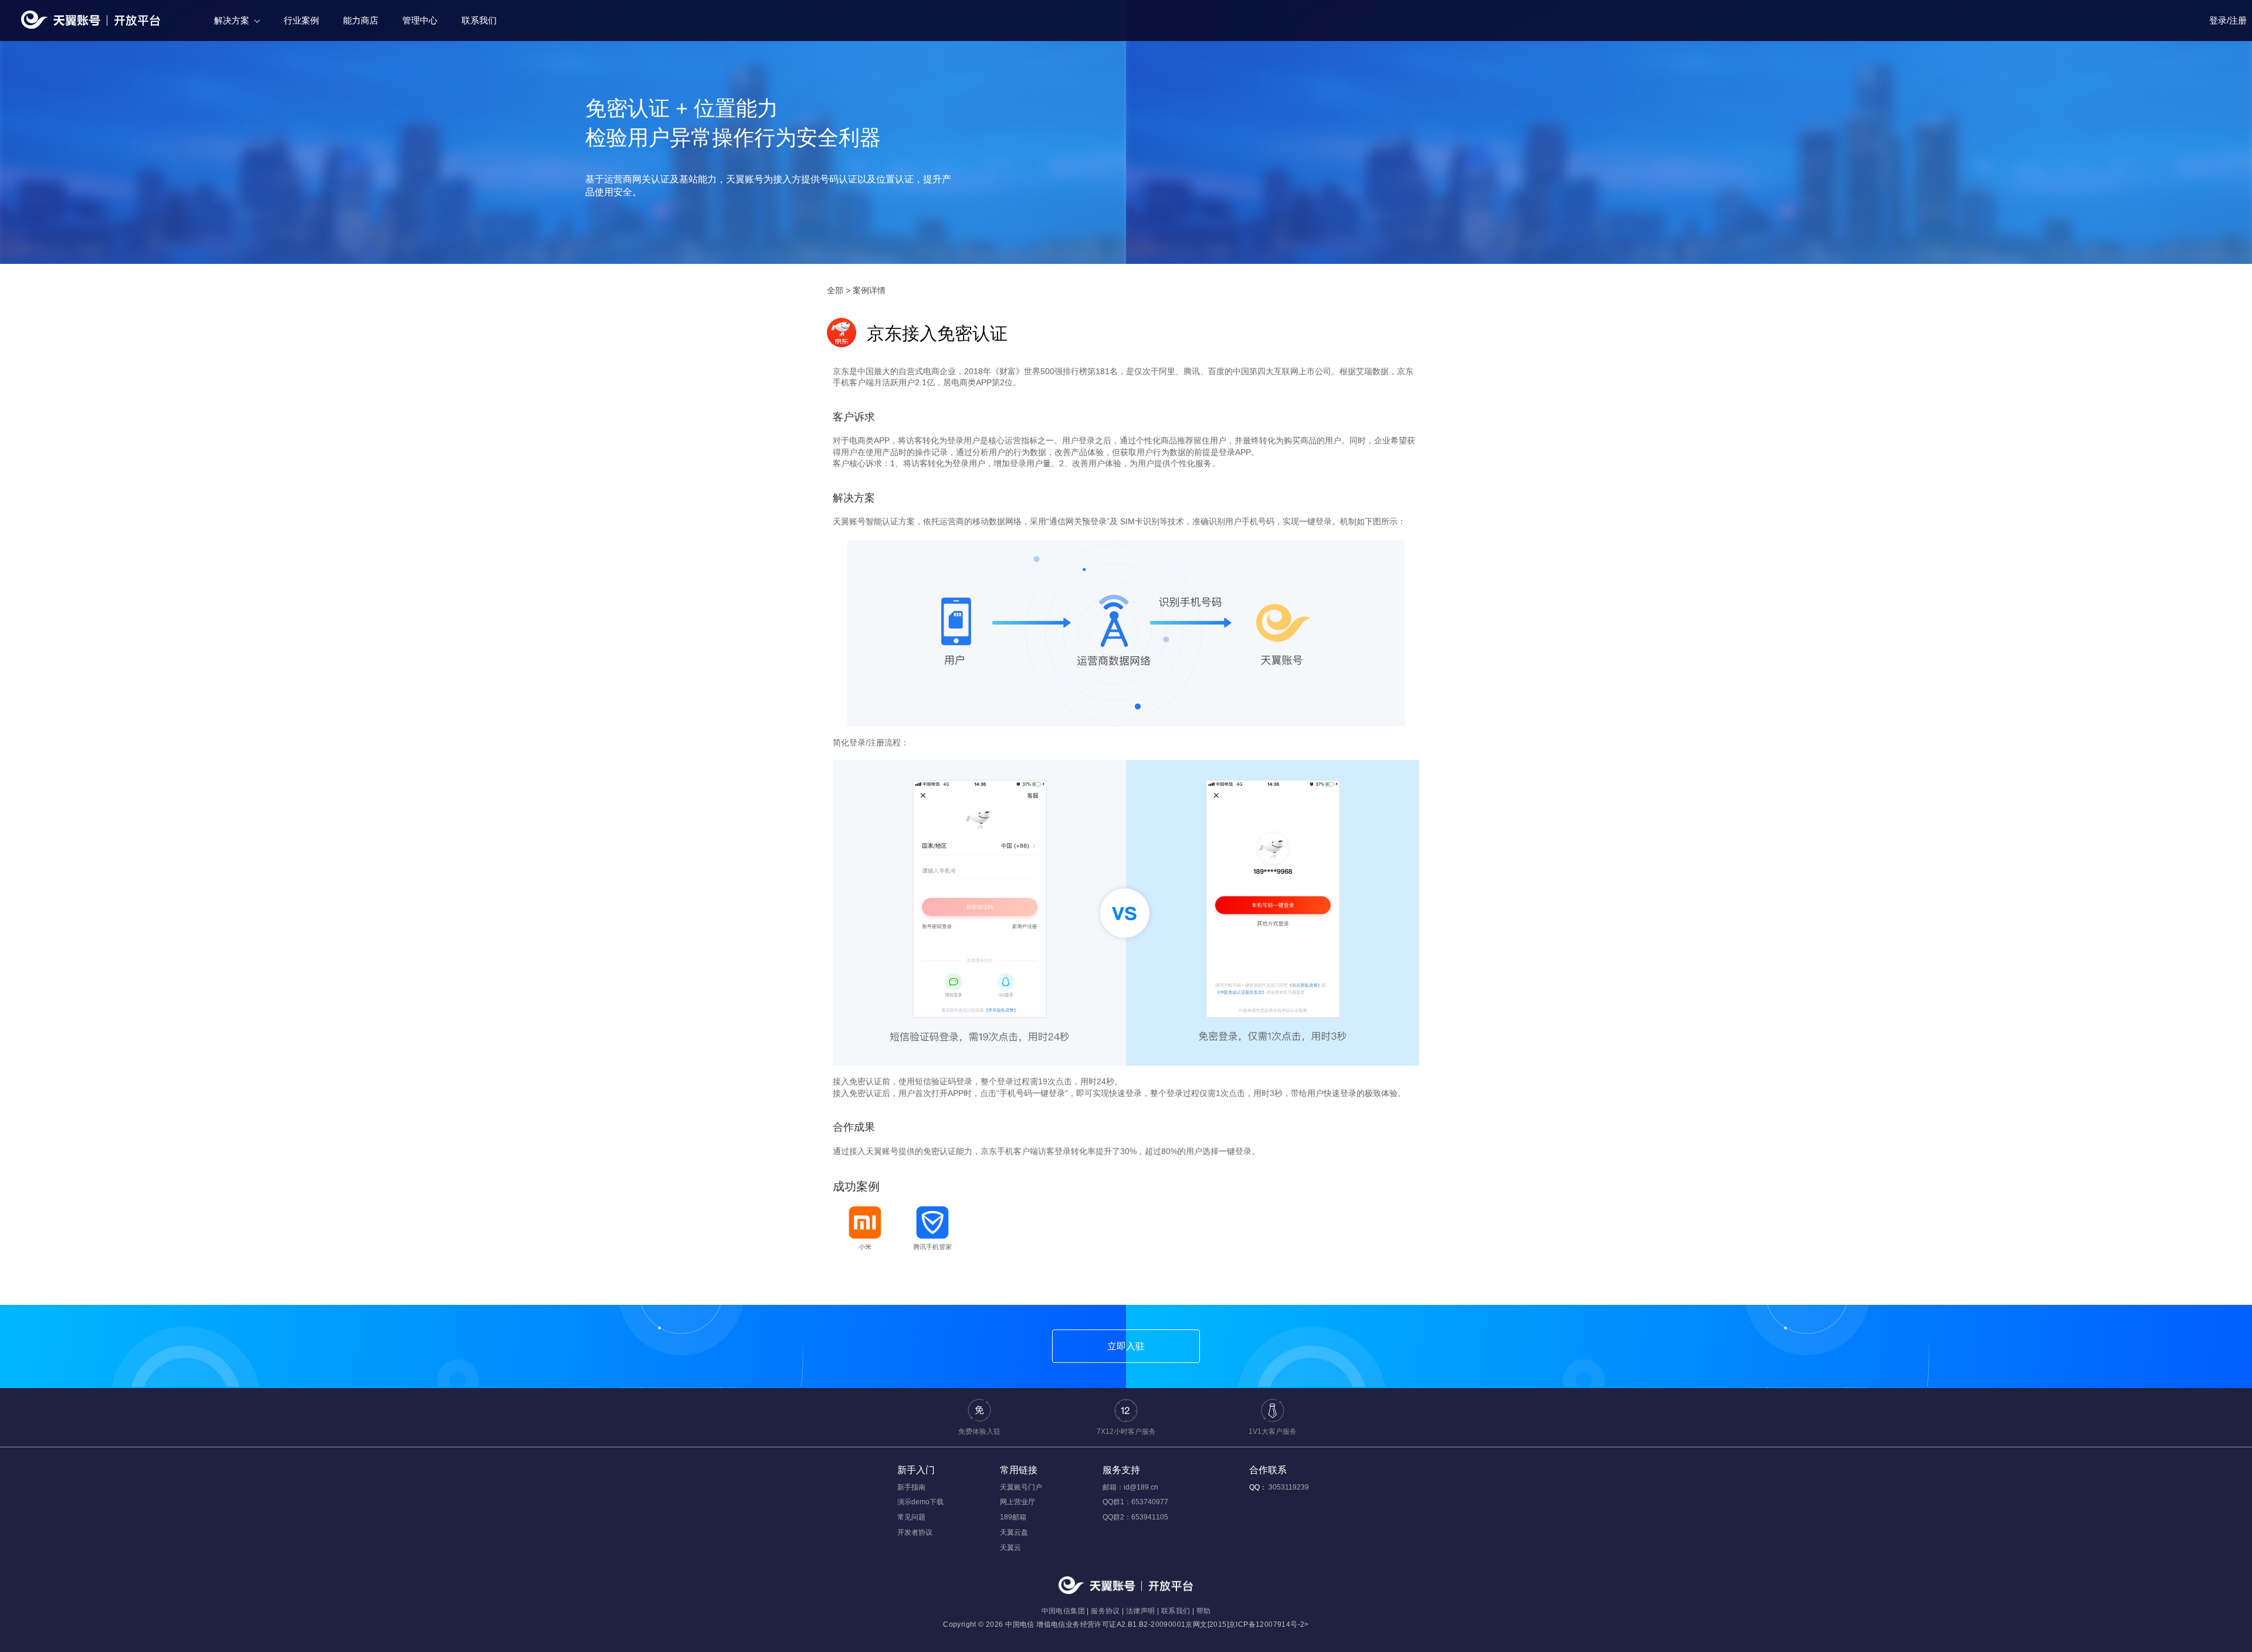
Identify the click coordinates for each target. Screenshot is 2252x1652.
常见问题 (911, 1517)
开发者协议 (915, 1532)
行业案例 (301, 20)
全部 (835, 290)
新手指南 (911, 1487)
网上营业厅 (1018, 1502)
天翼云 (1010, 1548)
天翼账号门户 (1021, 1487)
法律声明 (1141, 1611)
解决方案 (232, 20)
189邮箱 (1013, 1517)
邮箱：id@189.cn (1130, 1487)
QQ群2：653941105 (1135, 1517)
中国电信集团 (1063, 1611)
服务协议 (1105, 1611)
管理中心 (420, 20)
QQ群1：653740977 (1135, 1502)
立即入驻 (1126, 1346)
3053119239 (1289, 1487)
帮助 (1204, 1611)
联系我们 (479, 20)
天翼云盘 (1014, 1532)
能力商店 (361, 20)
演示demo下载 (920, 1502)
